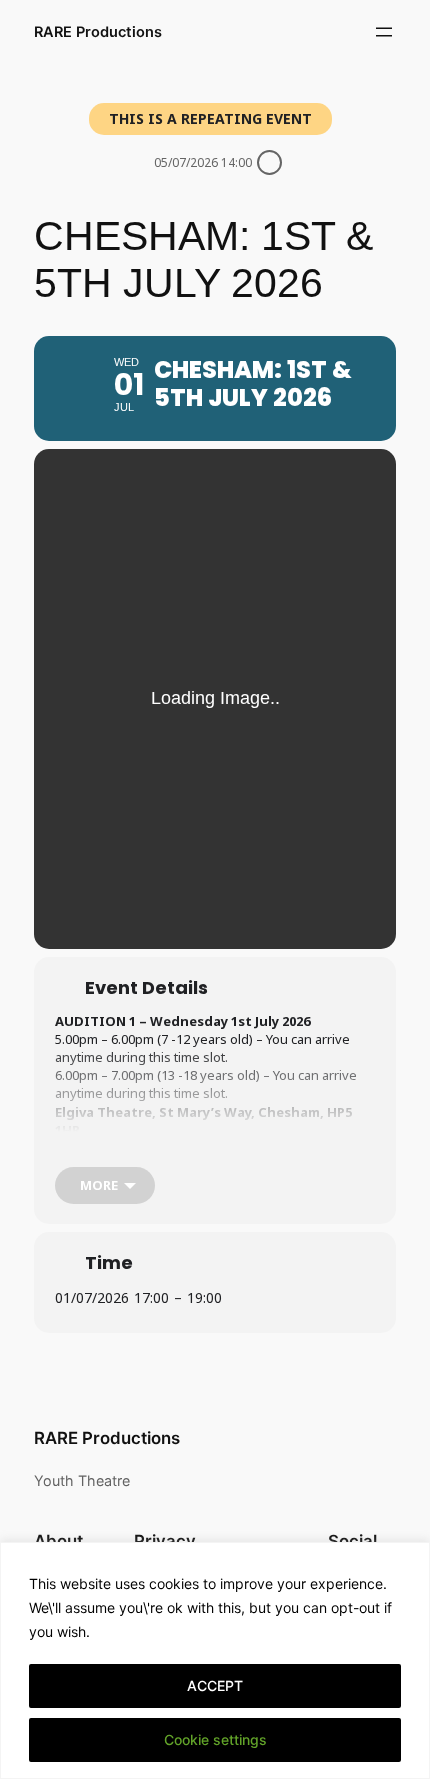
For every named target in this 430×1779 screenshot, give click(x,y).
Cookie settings (215, 1739)
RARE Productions (98, 32)
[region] (215, 1660)
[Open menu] (384, 32)
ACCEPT (215, 1685)
